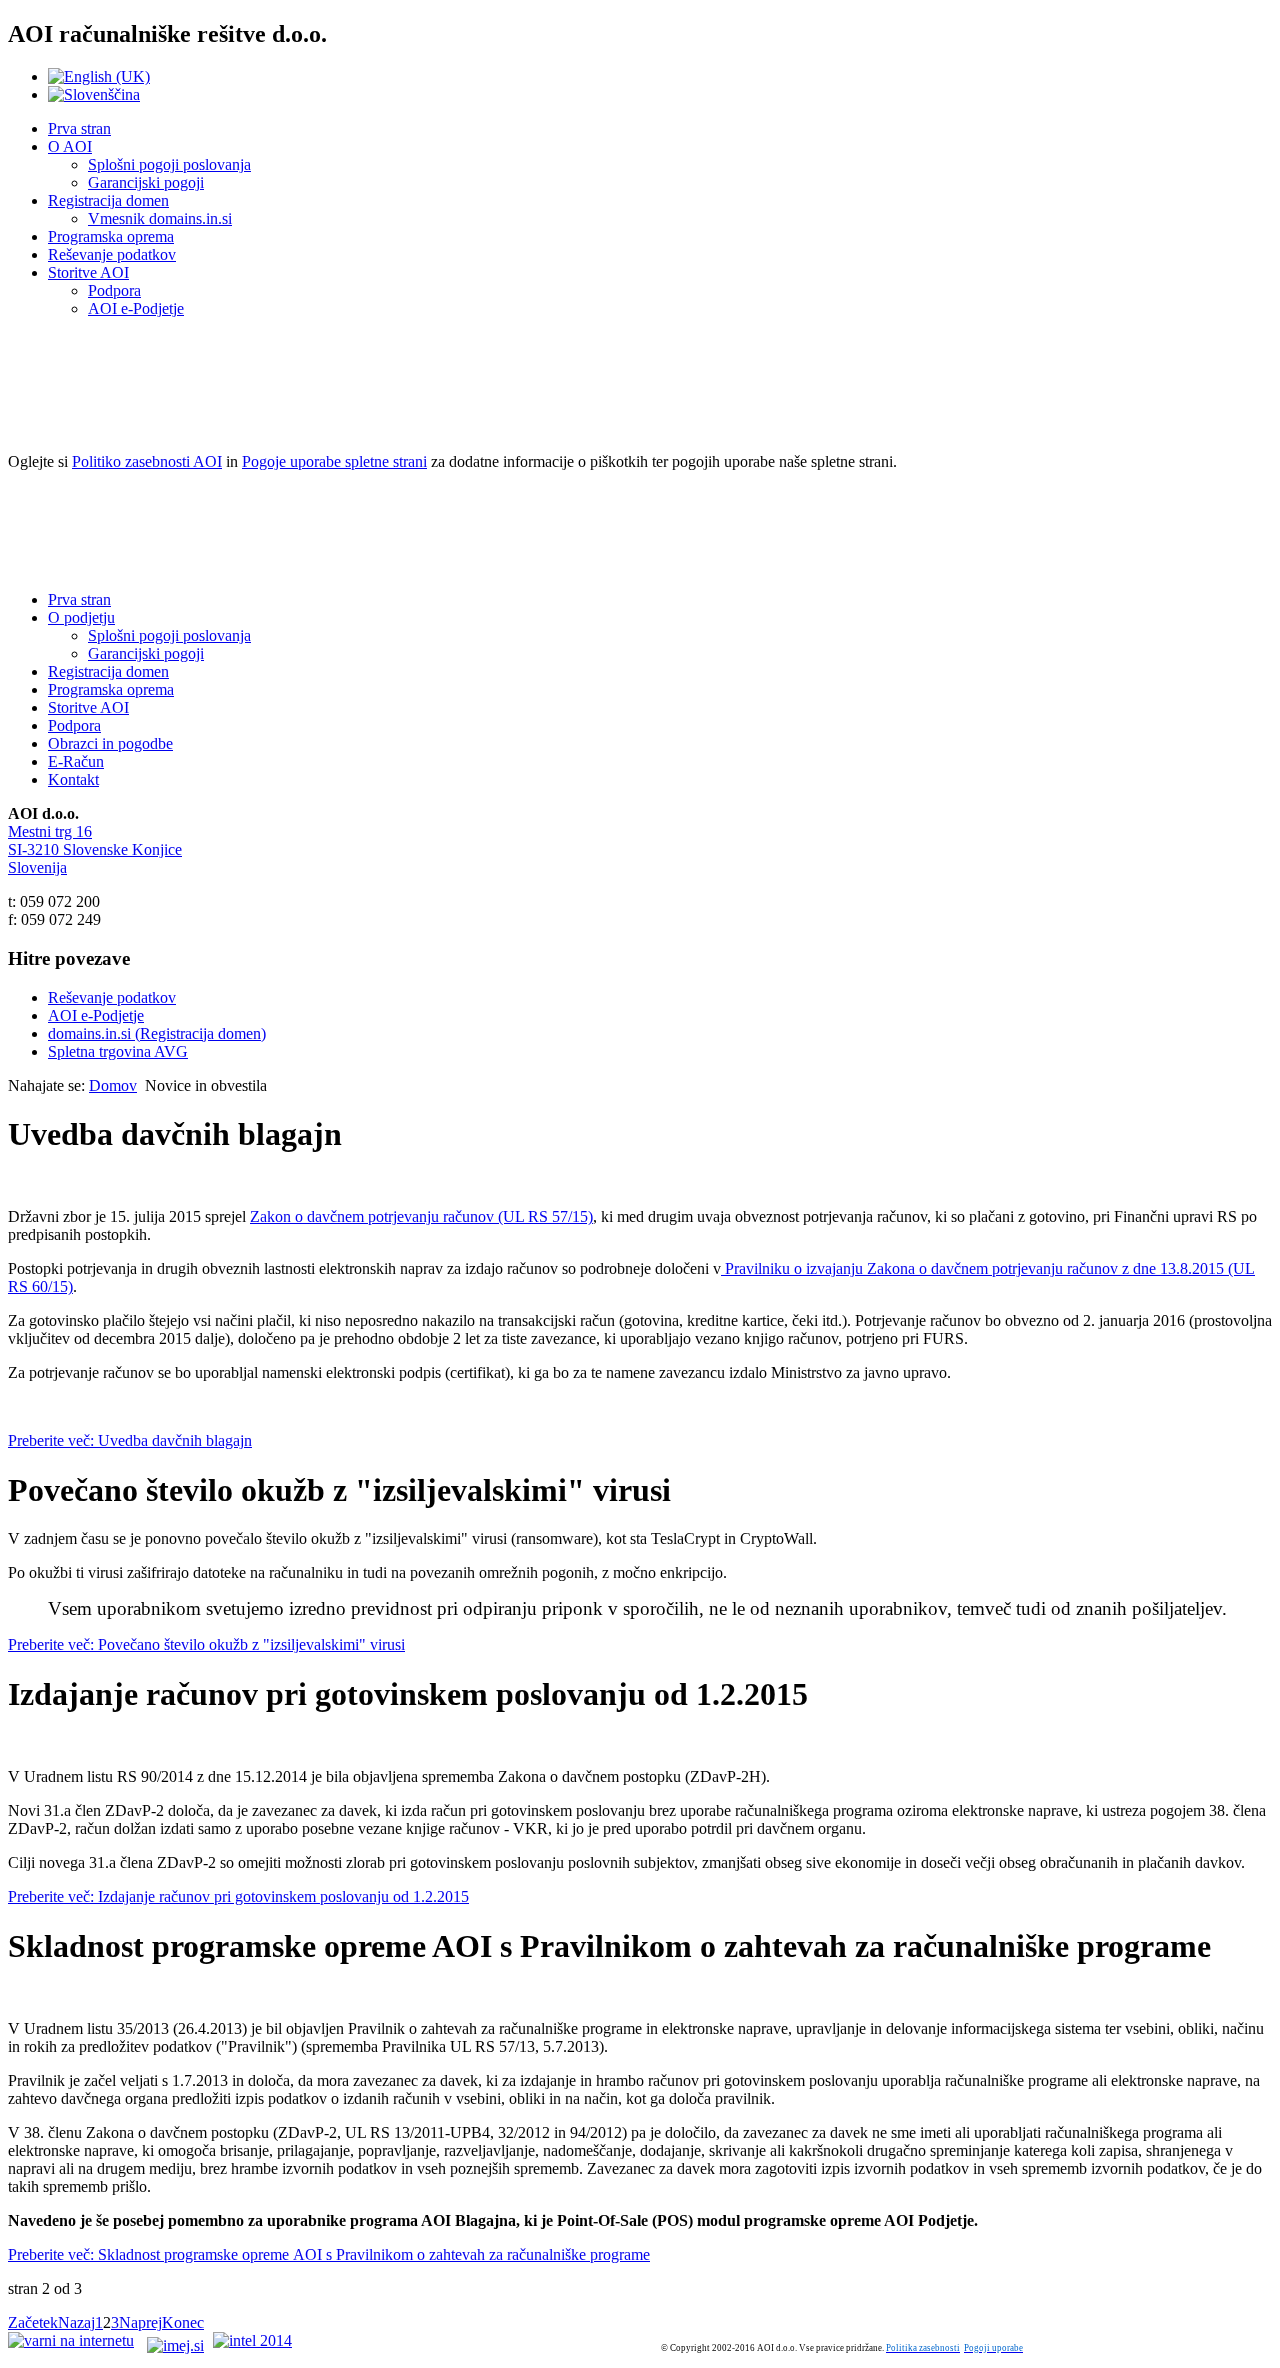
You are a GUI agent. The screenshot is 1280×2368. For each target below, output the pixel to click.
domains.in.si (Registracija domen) (157, 1033)
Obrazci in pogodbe (110, 743)
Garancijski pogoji (146, 182)
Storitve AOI (88, 272)
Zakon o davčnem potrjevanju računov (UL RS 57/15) (421, 1216)
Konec (183, 2322)
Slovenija (37, 867)
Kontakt (73, 779)
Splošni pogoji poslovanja (169, 164)
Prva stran (79, 128)
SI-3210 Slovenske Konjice (95, 849)
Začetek (33, 2322)
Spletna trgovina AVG (118, 1051)
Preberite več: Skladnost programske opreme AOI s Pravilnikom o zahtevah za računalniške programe (329, 2254)
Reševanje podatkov (112, 254)
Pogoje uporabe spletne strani (334, 461)
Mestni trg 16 (50, 831)
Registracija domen (108, 200)
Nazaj (76, 2322)
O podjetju (81, 617)
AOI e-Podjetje (136, 308)
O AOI (70, 146)
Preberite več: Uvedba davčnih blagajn (130, 1440)
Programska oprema (111, 236)
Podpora (114, 290)
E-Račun (76, 761)
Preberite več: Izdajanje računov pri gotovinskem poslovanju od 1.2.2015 (238, 1896)
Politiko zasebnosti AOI (147, 461)
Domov (113, 1085)
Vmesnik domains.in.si (160, 218)
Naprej (140, 2322)
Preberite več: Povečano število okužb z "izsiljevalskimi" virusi (206, 1644)
